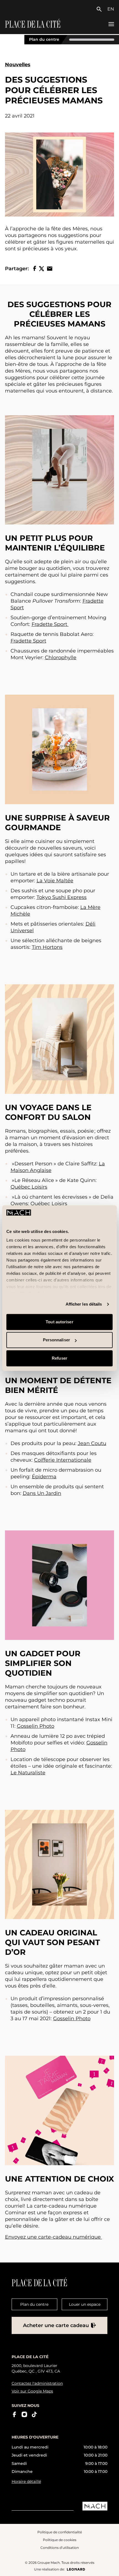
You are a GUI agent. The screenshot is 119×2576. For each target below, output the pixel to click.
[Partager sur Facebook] (35, 268)
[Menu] (111, 24)
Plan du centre (44, 40)
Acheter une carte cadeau (56, 2325)
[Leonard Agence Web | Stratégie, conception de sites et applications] (76, 2569)
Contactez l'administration (37, 2383)
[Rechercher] (100, 9)
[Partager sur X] (42, 269)
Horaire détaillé (26, 2481)
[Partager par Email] (50, 269)
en (111, 9)
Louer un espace (85, 2304)
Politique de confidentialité (60, 2532)
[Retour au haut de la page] (110, 2567)
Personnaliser (56, 1340)
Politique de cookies (60, 2540)
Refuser (59, 1358)
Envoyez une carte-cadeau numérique (54, 2237)
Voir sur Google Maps (32, 2391)
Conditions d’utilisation (60, 2548)
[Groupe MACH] (95, 2506)
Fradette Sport (49, 624)
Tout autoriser (59, 1322)
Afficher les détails (84, 1304)
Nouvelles (18, 65)
